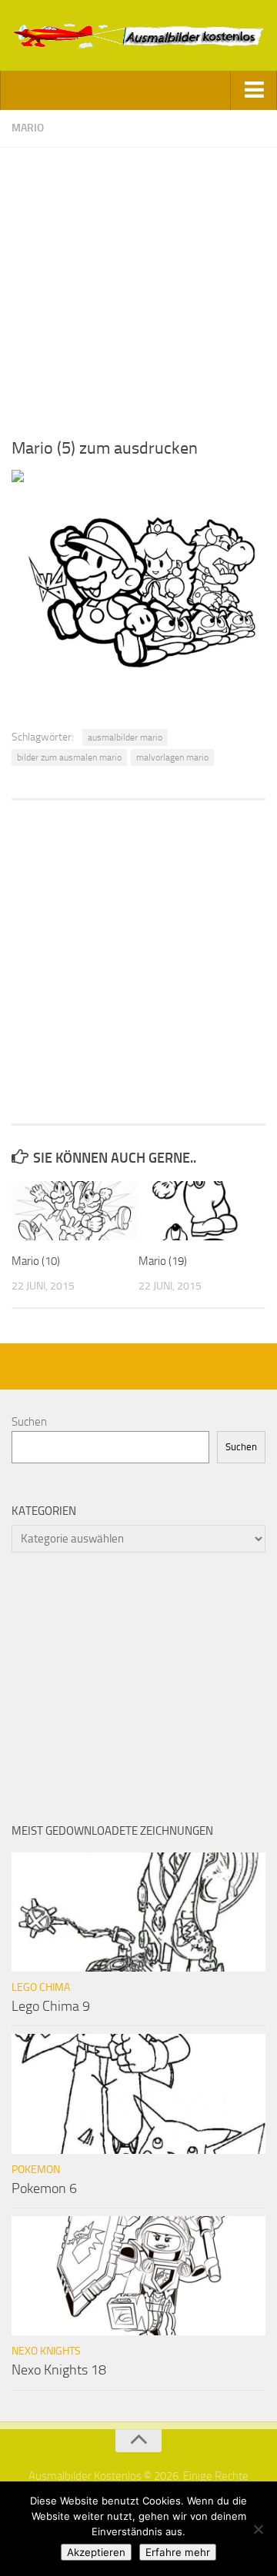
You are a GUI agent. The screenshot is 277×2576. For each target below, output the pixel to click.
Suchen (29, 1422)
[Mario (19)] (202, 1211)
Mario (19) (163, 1261)
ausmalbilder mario (125, 737)
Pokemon (36, 2170)
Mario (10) (36, 1261)
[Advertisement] (138, 286)
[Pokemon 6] (138, 2093)
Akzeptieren (96, 2552)
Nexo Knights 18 (59, 2370)
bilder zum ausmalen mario (69, 757)
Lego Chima (41, 1987)
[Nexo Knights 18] (138, 2276)
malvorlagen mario (172, 757)
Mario (28, 128)
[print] (18, 478)
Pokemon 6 (44, 2188)
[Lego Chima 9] (138, 1912)
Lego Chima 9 (51, 2006)
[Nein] (258, 2529)
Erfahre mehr (178, 2552)
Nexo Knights (46, 2351)
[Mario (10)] (75, 1211)
